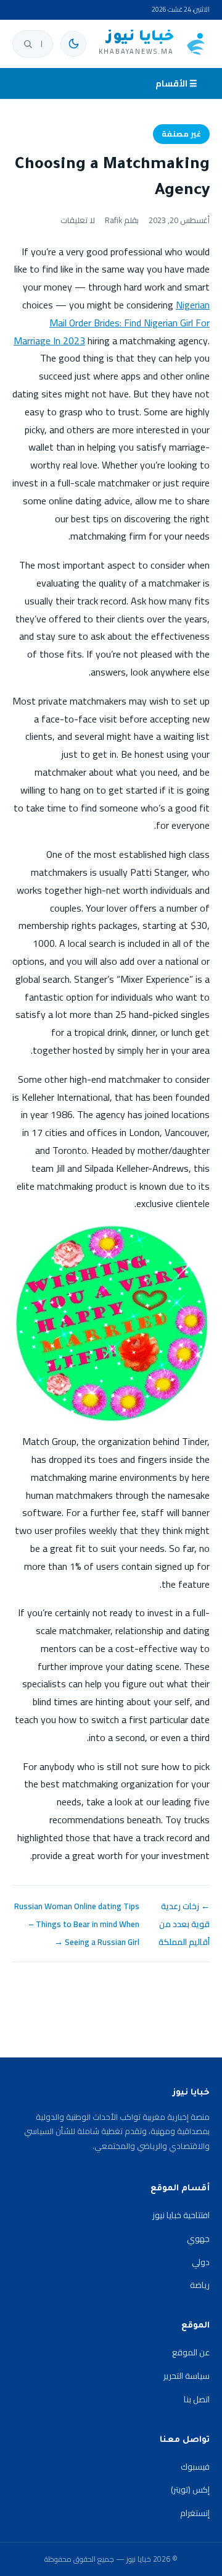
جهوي (198, 2239)
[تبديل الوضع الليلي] (73, 44)
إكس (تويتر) (190, 2489)
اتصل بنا (197, 2399)
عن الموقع (191, 2352)
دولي (201, 2262)
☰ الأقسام (176, 83)
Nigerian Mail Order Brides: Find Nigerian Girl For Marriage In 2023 (112, 323)
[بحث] (28, 44)
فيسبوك (195, 2467)
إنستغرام (195, 2513)
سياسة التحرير (187, 2376)
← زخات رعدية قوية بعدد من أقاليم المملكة (184, 1924)
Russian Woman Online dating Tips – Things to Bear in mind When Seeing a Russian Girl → (77, 1924)
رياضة (200, 2285)
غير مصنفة (181, 134)
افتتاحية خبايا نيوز (181, 2215)
